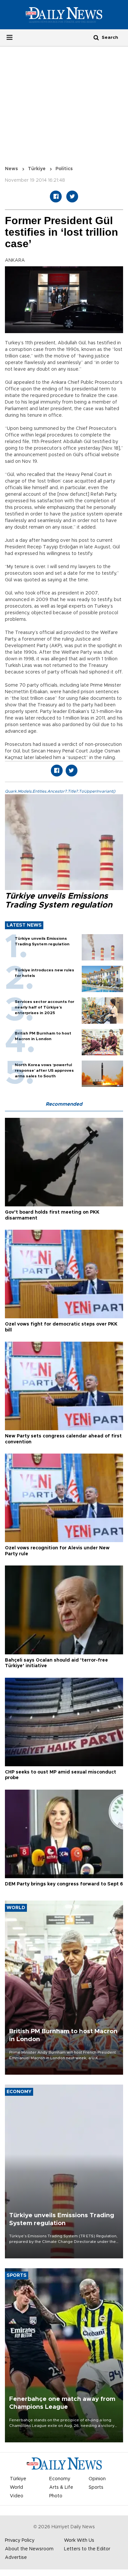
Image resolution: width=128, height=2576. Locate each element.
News (11, 169)
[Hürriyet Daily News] (64, 14)
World (16, 2487)
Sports (96, 2487)
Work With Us (79, 2540)
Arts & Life (61, 2487)
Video (17, 2496)
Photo (56, 2496)
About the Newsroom (29, 2549)
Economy (60, 2479)
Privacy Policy (20, 2540)
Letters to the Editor (87, 2549)
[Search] (96, 37)
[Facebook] (56, 197)
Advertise (16, 2558)
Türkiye (37, 169)
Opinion (97, 2479)
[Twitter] (72, 197)
